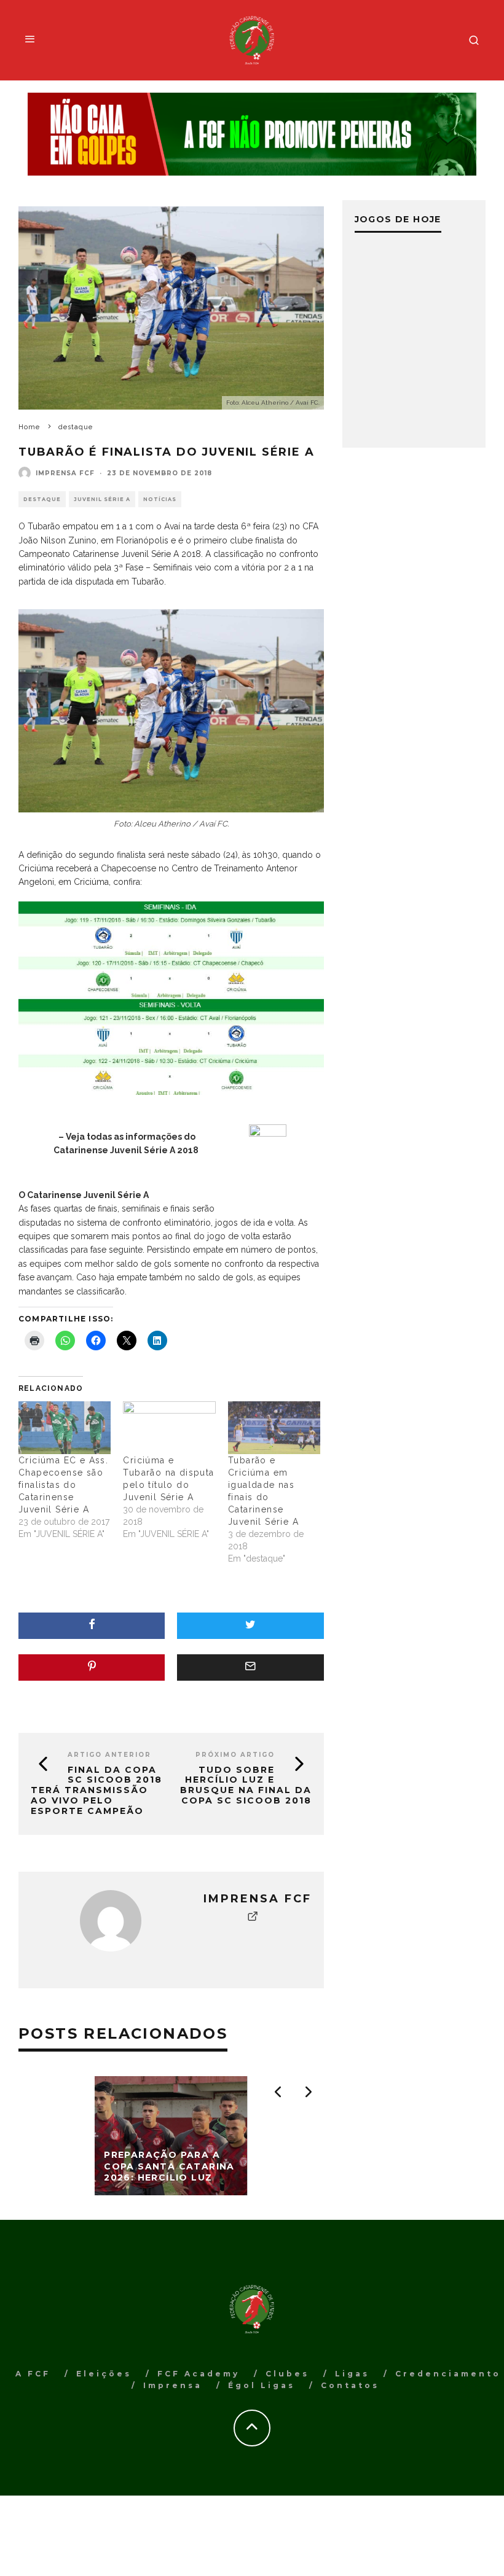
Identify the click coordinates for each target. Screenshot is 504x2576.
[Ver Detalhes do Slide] (252, 134)
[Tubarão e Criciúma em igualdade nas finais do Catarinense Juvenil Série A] (274, 1428)
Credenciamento (448, 2374)
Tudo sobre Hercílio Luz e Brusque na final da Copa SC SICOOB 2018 (246, 1785)
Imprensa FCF (65, 473)
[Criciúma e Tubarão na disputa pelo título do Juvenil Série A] (169, 1428)
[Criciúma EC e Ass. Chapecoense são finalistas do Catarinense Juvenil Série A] (65, 1428)
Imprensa (173, 2385)
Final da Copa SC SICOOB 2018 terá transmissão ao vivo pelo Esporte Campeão (96, 1790)
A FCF (33, 2374)
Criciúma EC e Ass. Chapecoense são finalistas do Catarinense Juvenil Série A (63, 1485)
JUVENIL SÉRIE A (102, 499)
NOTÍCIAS (160, 499)
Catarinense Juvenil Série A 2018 (127, 1150)
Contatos (350, 2385)
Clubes (287, 2374)
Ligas (352, 2374)
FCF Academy (199, 2374)
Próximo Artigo (235, 1755)
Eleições (104, 2374)
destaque (42, 499)
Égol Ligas (262, 2385)
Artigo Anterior (109, 1755)
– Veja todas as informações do (127, 1137)
